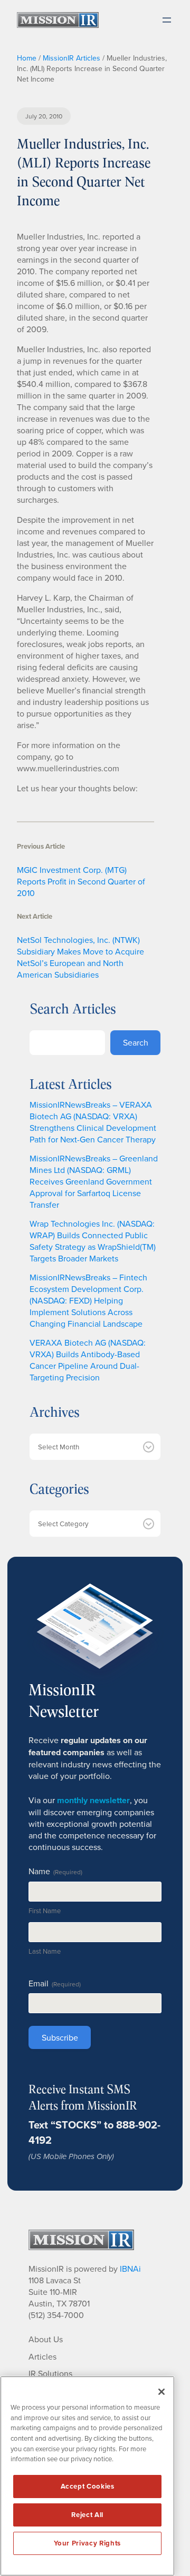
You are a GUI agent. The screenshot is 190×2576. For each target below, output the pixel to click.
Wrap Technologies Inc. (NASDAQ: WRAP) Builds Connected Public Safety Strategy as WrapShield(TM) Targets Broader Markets (93, 1241)
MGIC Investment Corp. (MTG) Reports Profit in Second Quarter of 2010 (81, 881)
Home (27, 58)
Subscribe (60, 2037)
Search (136, 1042)
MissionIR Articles (72, 58)
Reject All (87, 2515)
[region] (87, 2476)
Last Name (45, 1951)
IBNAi (130, 2269)
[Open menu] (167, 20)
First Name (45, 1911)
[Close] (161, 2392)
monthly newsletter (93, 1800)
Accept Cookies (88, 2486)
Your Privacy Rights (87, 2543)
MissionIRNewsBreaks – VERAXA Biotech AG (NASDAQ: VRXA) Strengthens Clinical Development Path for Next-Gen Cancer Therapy (93, 1122)
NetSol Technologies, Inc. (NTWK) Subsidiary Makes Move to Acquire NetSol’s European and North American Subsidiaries (80, 957)
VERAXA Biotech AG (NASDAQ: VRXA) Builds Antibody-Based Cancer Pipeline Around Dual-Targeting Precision (88, 1360)
